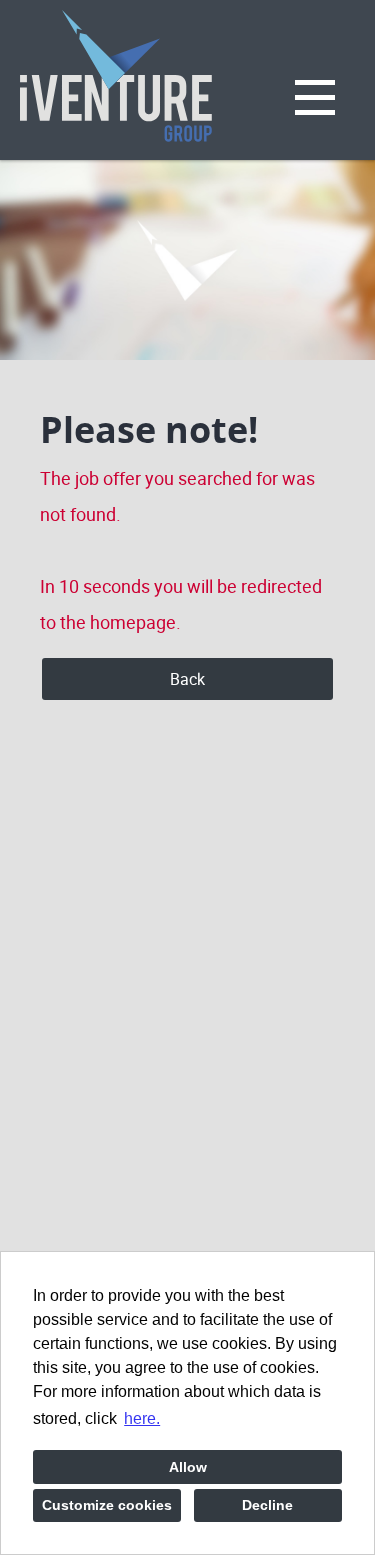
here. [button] (142, 1418)
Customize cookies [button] (107, 1505)
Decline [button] (267, 1505)
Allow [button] (188, 1467)
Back (187, 679)
